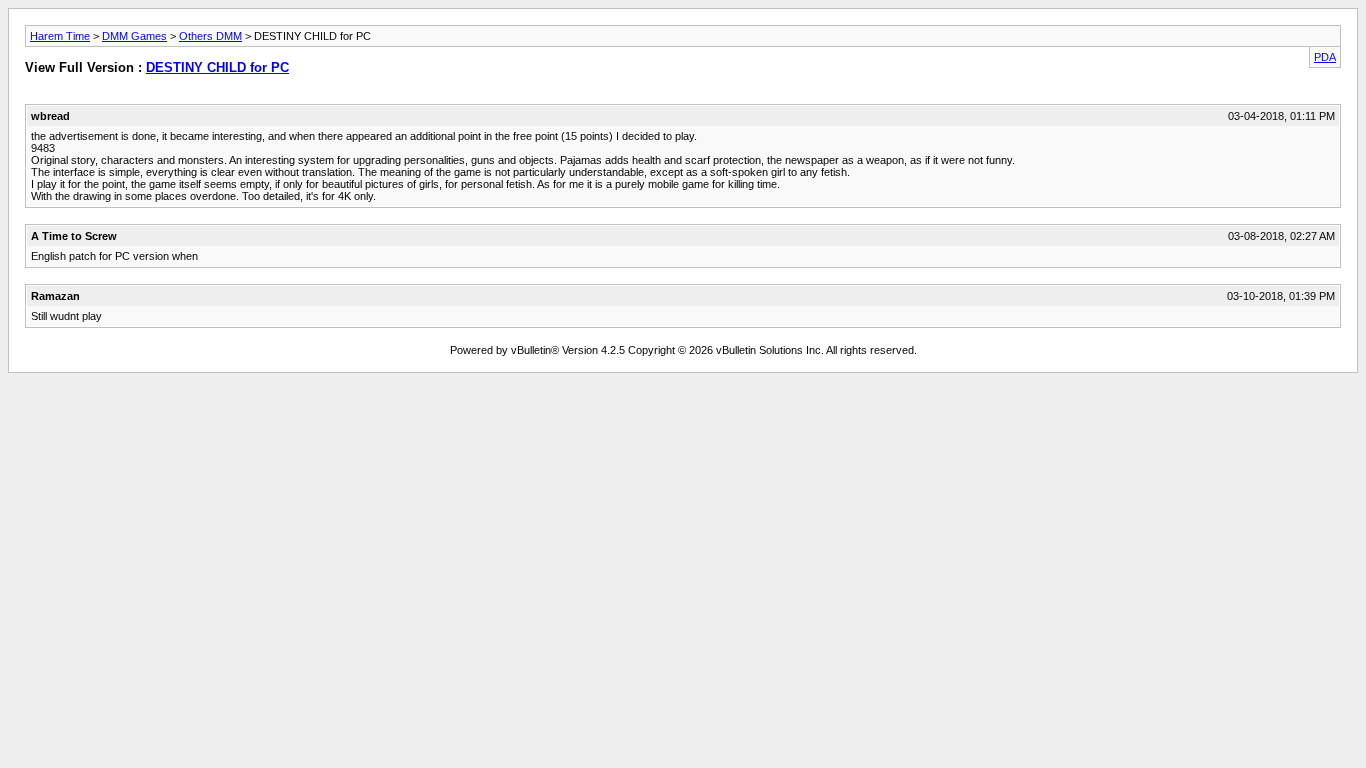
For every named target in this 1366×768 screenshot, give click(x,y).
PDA (1325, 57)
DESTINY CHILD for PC (217, 67)
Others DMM (210, 36)
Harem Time (60, 36)
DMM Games (134, 36)
